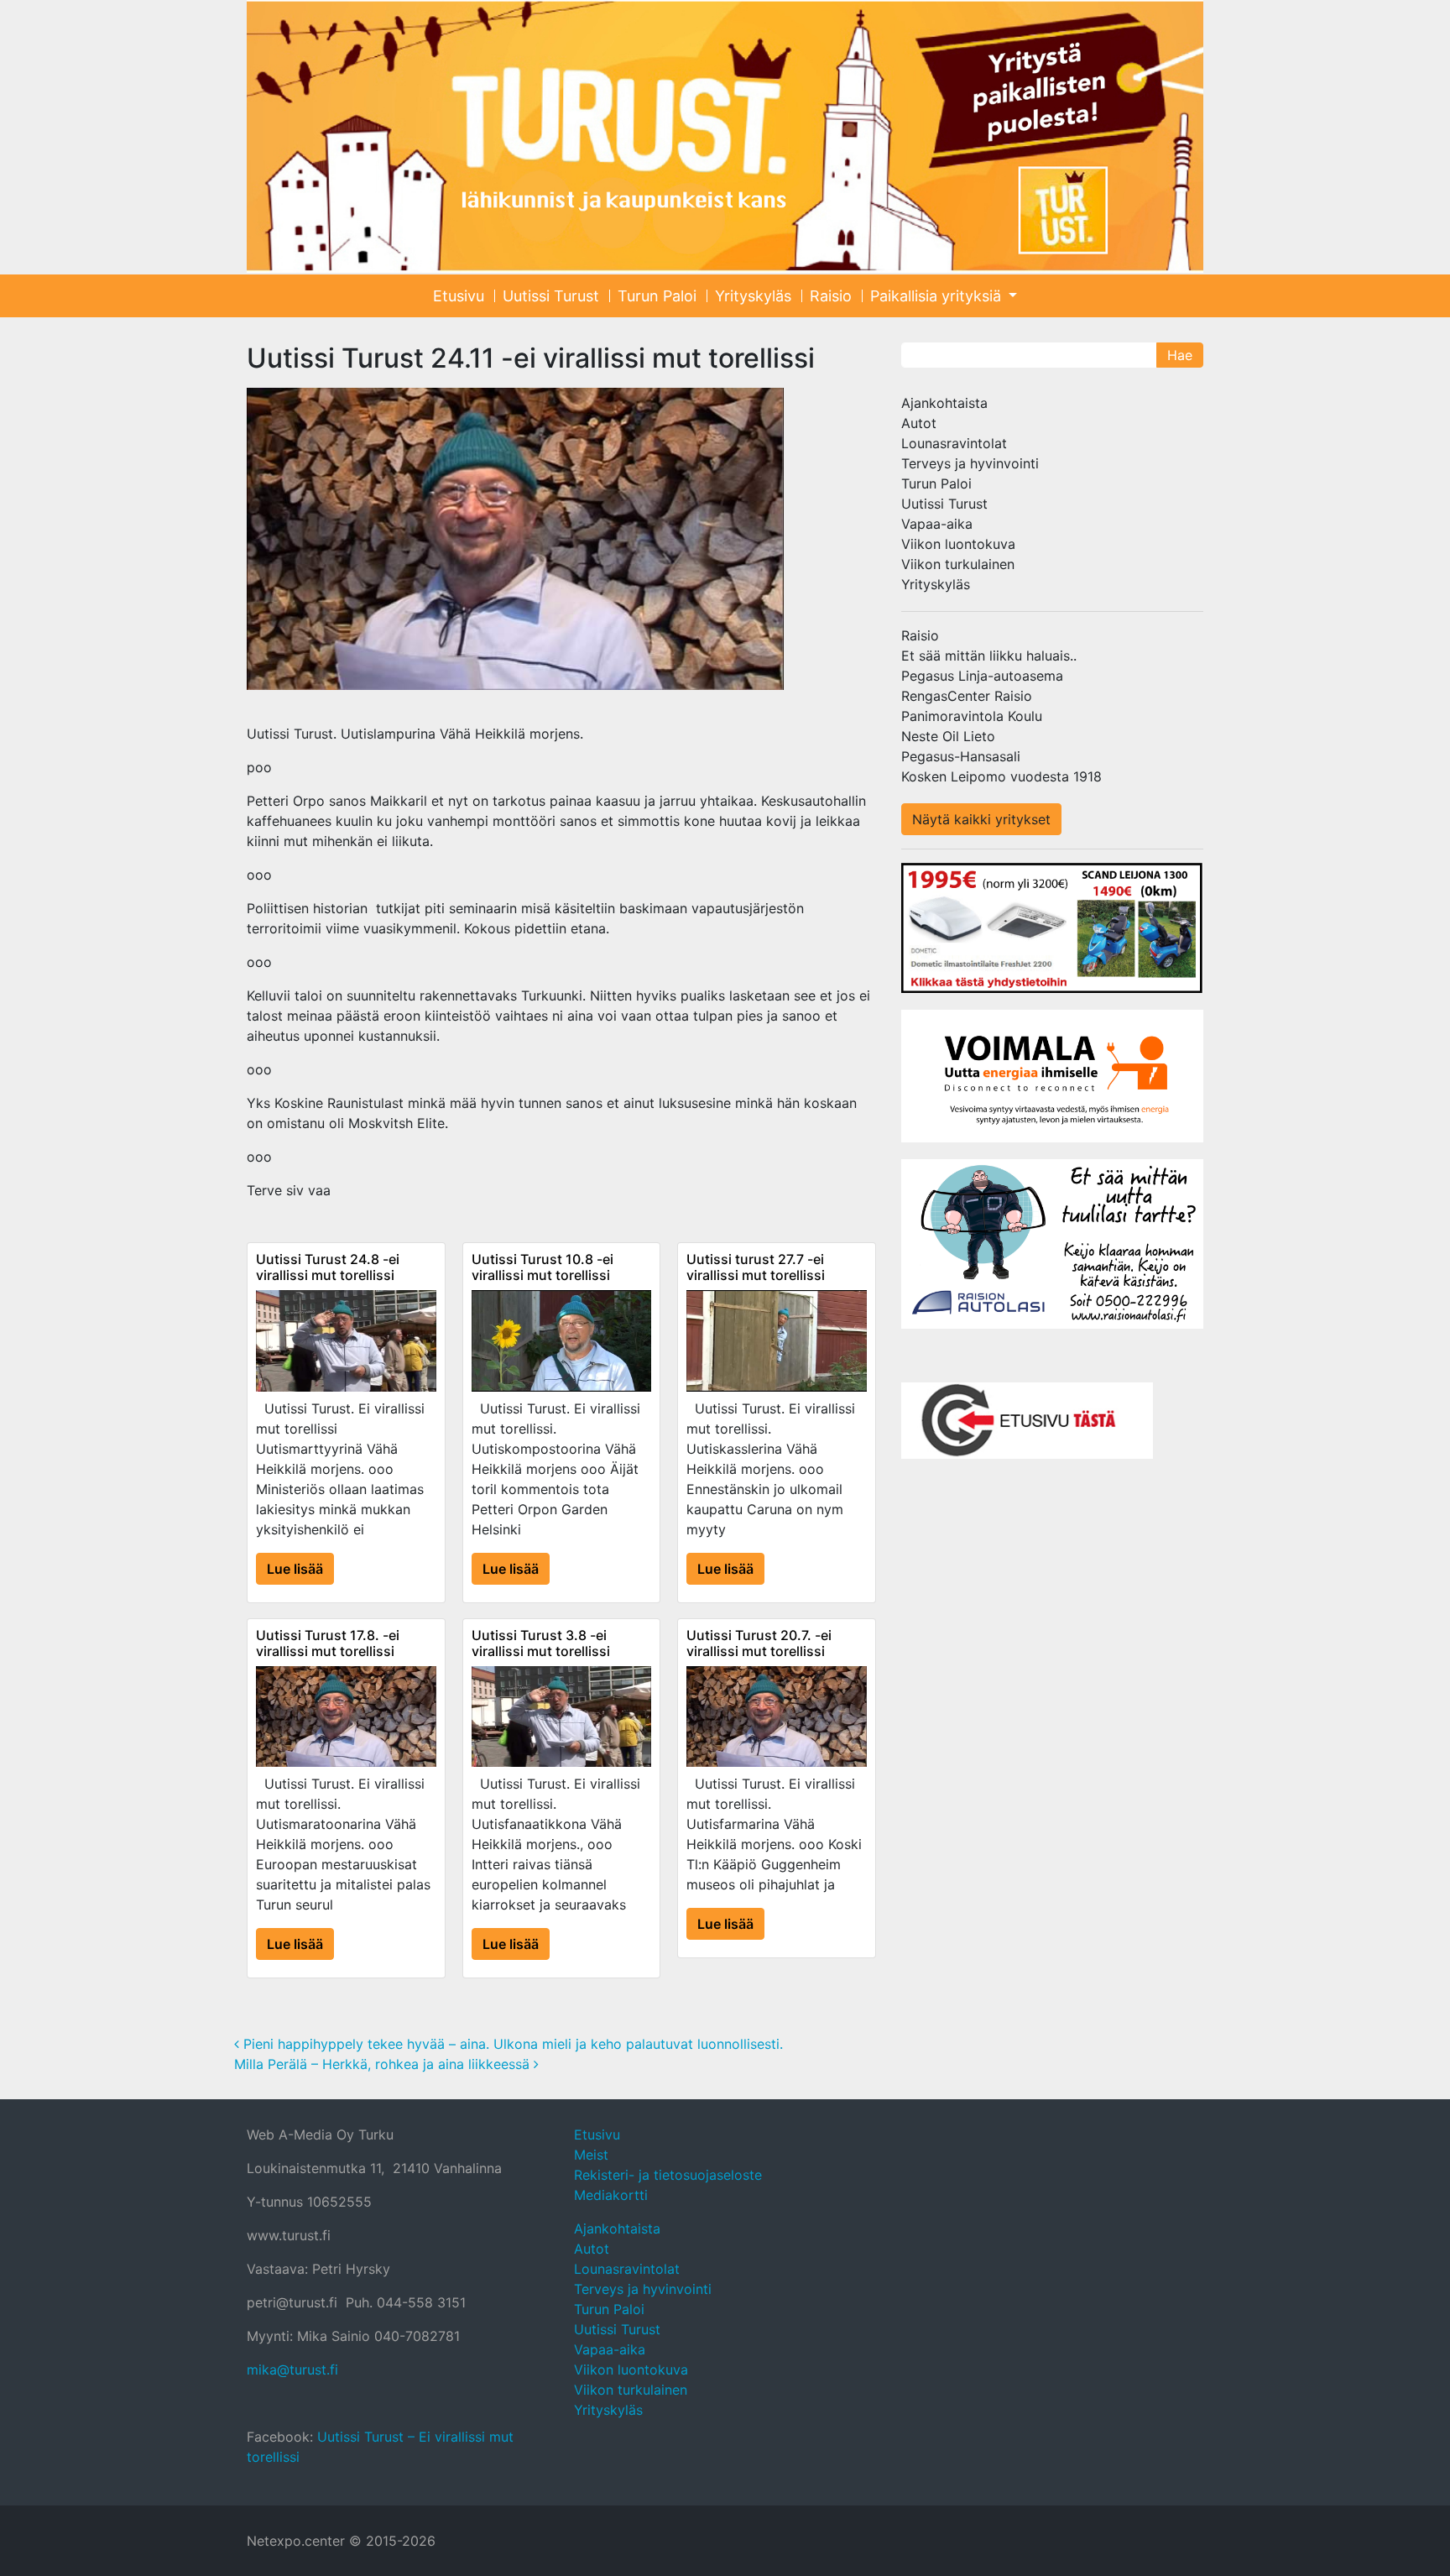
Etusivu (459, 296)
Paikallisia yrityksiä (938, 296)
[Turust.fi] (725, 136)
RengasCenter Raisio (967, 696)
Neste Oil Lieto (948, 736)
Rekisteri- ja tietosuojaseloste (668, 2175)
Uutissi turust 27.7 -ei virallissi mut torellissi (756, 1267)
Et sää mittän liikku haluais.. (989, 656)
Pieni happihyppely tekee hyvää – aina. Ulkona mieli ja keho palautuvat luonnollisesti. (511, 2044)
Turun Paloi (657, 296)
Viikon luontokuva (958, 544)
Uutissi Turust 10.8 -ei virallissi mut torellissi (542, 1267)
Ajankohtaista (944, 403)
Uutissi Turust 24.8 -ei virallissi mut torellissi (328, 1267)
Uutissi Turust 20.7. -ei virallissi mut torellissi (759, 1643)
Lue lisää (295, 1569)
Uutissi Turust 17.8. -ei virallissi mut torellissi (328, 1643)
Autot (919, 423)
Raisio (831, 296)
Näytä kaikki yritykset (981, 819)
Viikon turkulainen (958, 564)
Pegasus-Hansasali (961, 756)
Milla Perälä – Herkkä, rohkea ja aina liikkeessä (384, 2064)
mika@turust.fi (292, 2370)
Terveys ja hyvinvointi (970, 463)
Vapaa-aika (937, 524)
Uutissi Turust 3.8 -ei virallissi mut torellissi (541, 1643)
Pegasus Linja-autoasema (982, 676)
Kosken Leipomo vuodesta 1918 (1001, 776)
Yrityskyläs (753, 296)
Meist (591, 2155)
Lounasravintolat (954, 443)
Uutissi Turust (551, 296)
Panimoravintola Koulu (972, 716)
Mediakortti (611, 2195)
